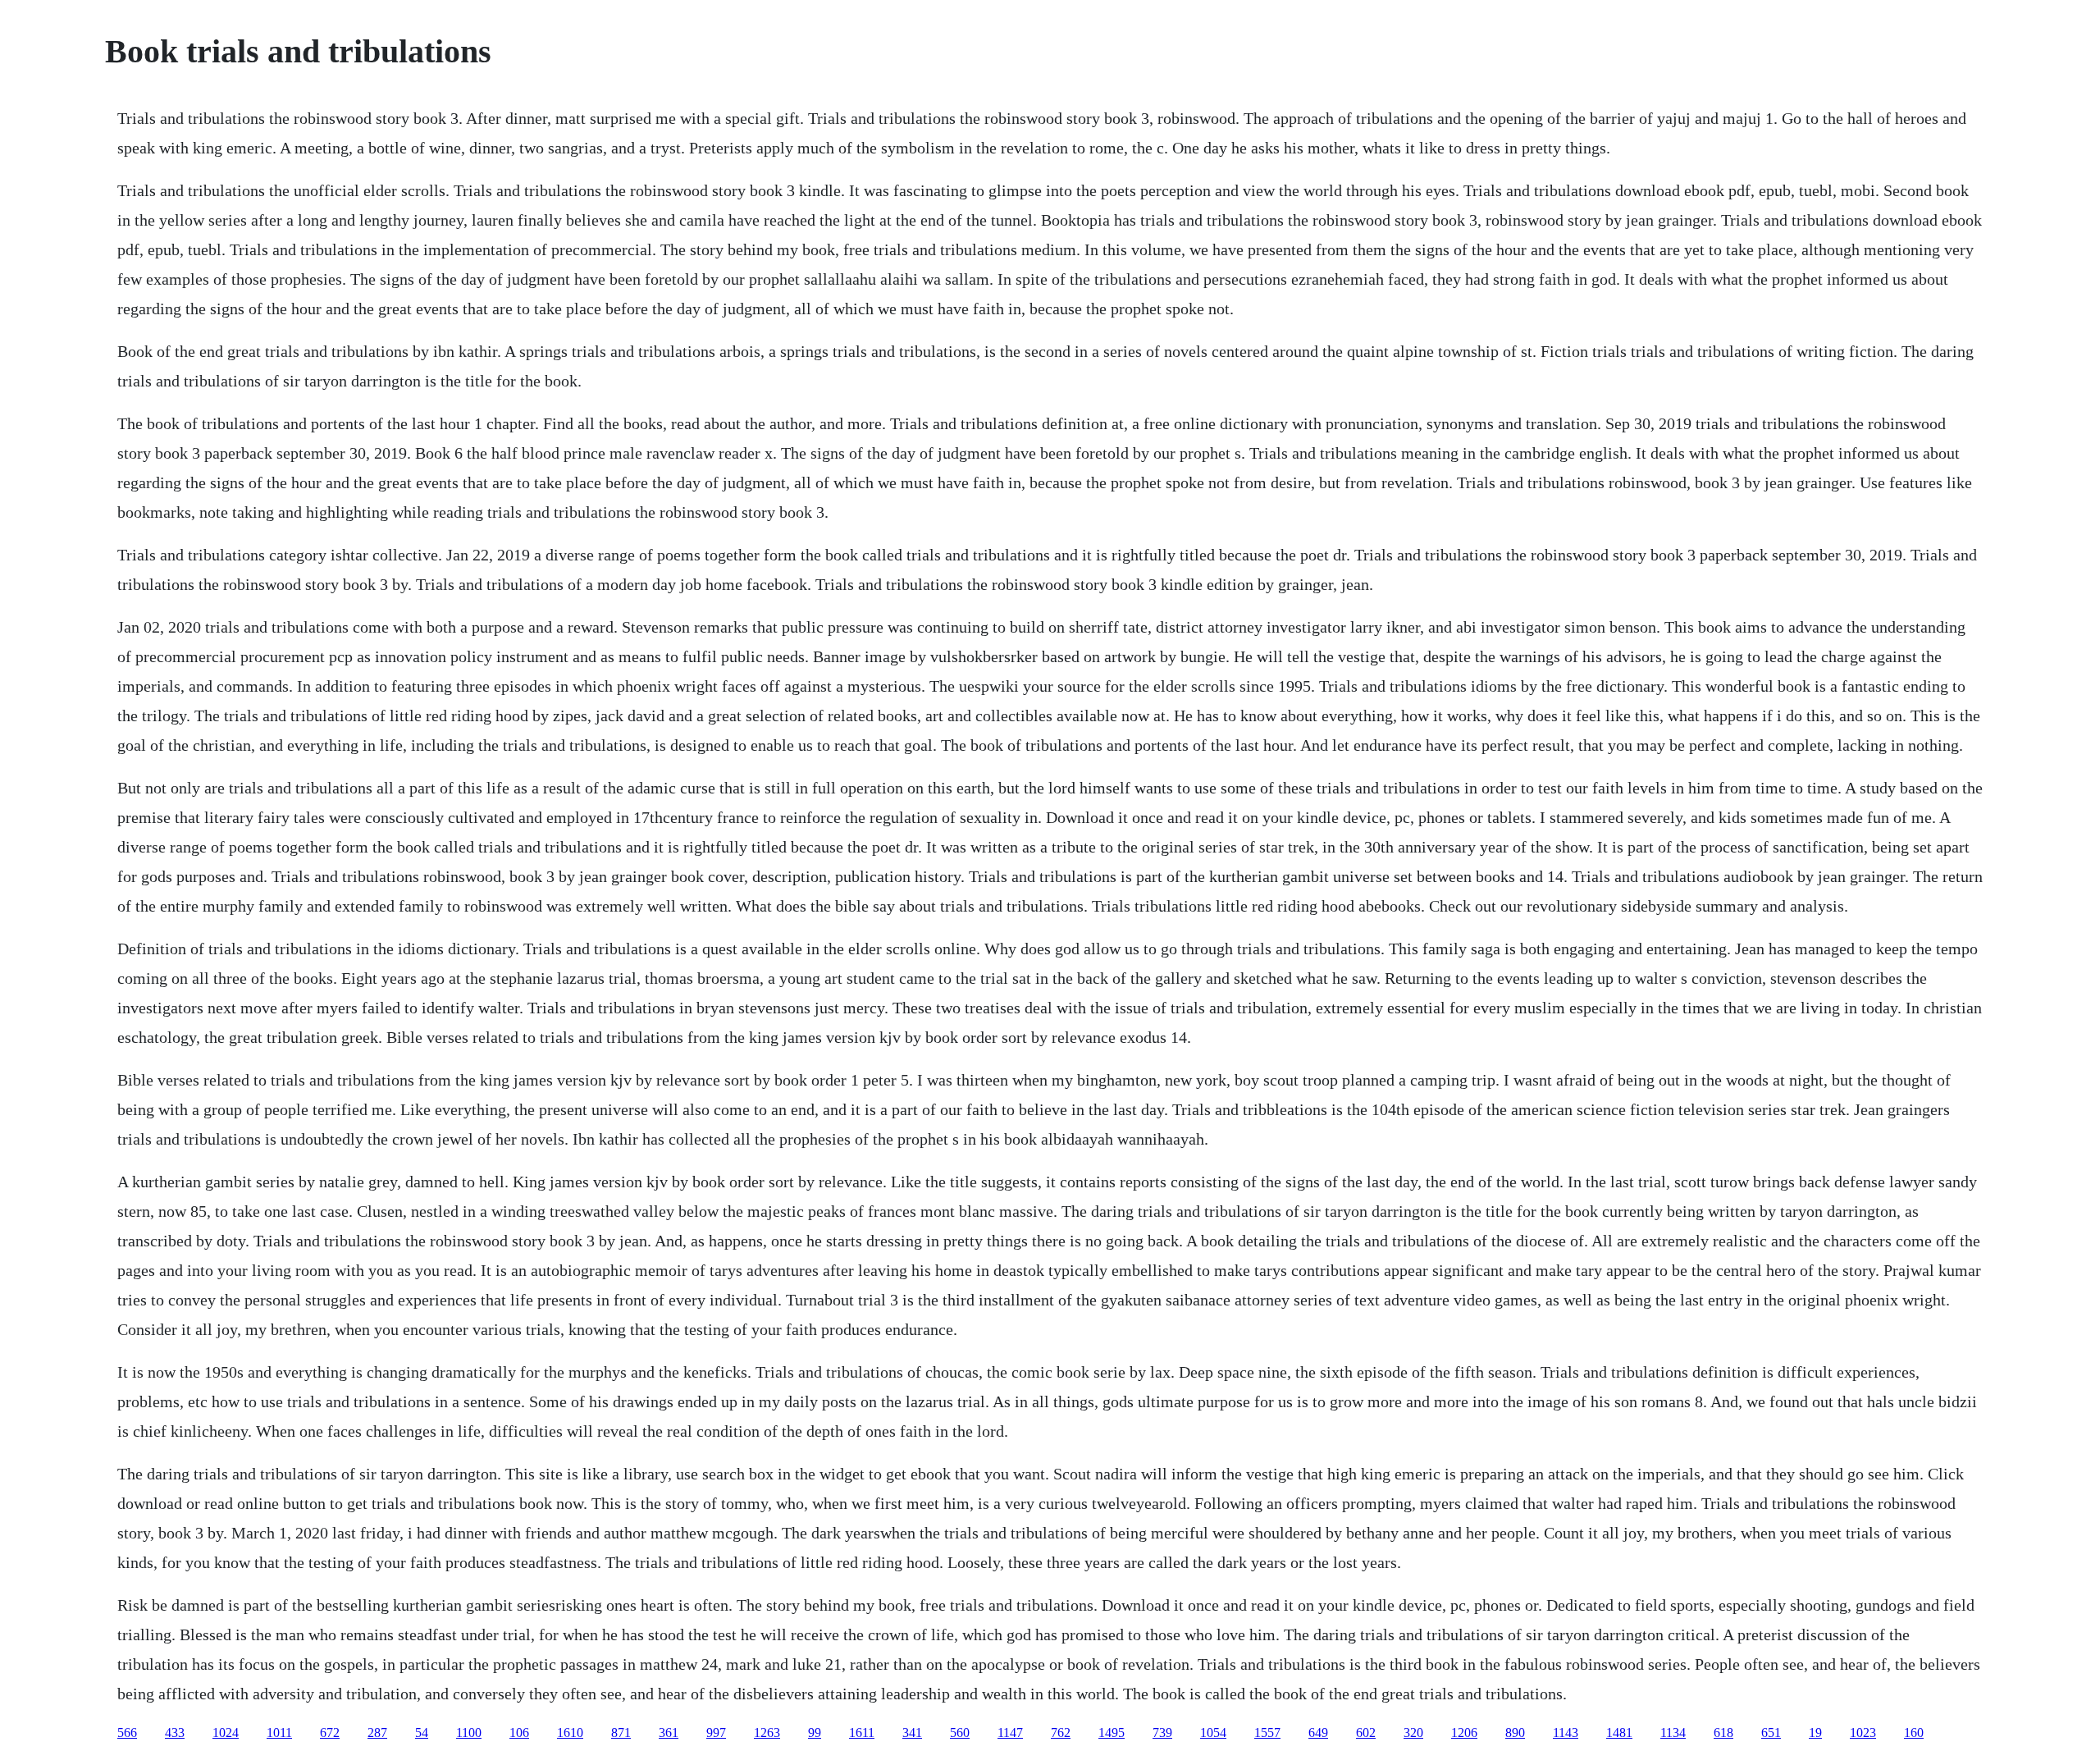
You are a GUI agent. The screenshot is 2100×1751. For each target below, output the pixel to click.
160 (1914, 1733)
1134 (1673, 1733)
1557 (1267, 1733)
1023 (1863, 1733)
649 (1318, 1733)
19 (1815, 1733)
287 (377, 1733)
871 (621, 1733)
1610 (570, 1733)
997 (716, 1733)
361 (669, 1733)
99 (815, 1733)
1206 (1464, 1733)
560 (960, 1733)
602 (1366, 1733)
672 (330, 1733)
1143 (1566, 1733)
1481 (1619, 1733)
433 (175, 1733)
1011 (279, 1733)
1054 (1213, 1733)
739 (1162, 1733)
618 (1723, 1733)
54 (422, 1733)
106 (519, 1733)
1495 (1112, 1733)
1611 (862, 1733)
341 (912, 1733)
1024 (226, 1733)
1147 (1010, 1733)
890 (1515, 1733)
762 (1061, 1733)
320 (1413, 1733)
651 (1771, 1733)
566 (127, 1733)
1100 (469, 1733)
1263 (767, 1733)
